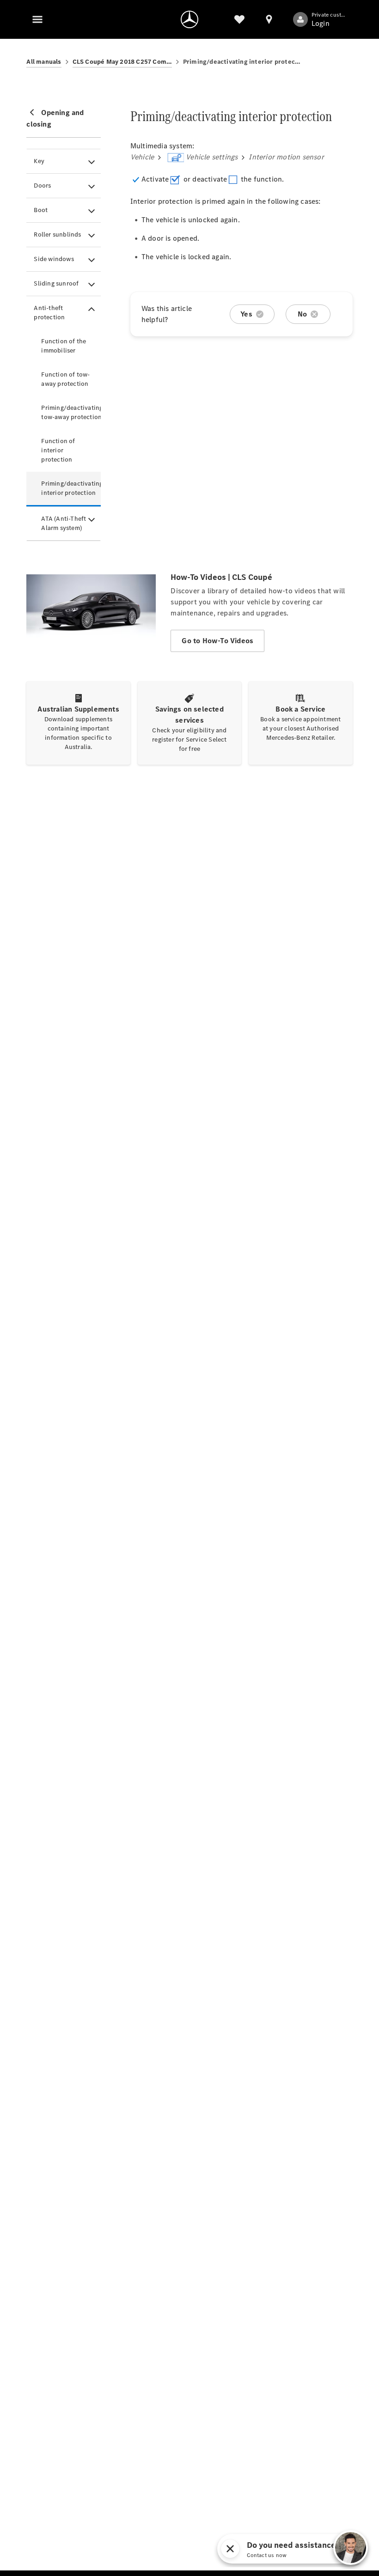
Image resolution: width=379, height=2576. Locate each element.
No (302, 314)
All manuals (44, 62)
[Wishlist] (239, 19)
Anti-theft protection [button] (49, 313)
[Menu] (37, 19)
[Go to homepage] (189, 19)
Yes (246, 314)
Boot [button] (41, 210)
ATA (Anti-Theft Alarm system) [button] (64, 523)
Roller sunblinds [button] (57, 234)
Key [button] (39, 161)
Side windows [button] (54, 259)
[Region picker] (269, 19)
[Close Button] (297, 2549)
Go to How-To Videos (217, 641)
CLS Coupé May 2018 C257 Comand (122, 62)
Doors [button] (42, 186)
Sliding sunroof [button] (56, 283)
